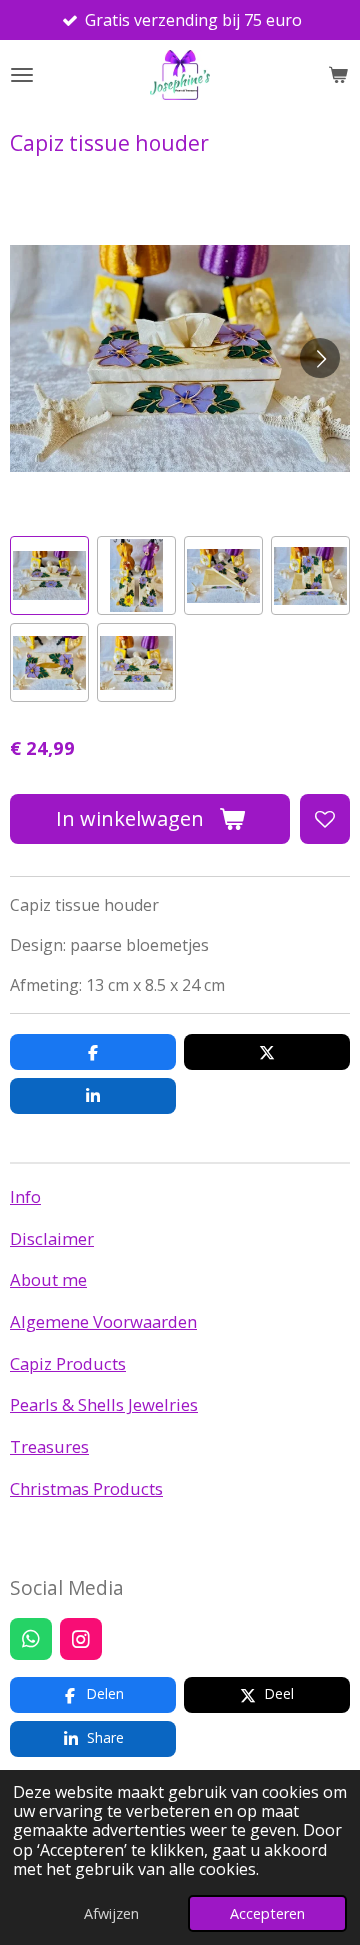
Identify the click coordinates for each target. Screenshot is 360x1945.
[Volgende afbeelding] (320, 358)
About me (48, 1279)
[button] (49, 575)
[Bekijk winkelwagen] (338, 75)
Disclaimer (52, 1238)
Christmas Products (86, 1488)
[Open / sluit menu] (22, 75)
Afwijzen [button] (111, 1913)
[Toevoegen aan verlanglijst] (325, 819)
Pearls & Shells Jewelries (104, 1404)
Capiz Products (68, 1363)
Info (25, 1196)
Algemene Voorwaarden (103, 1321)
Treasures (49, 1446)
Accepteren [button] (267, 1913)
